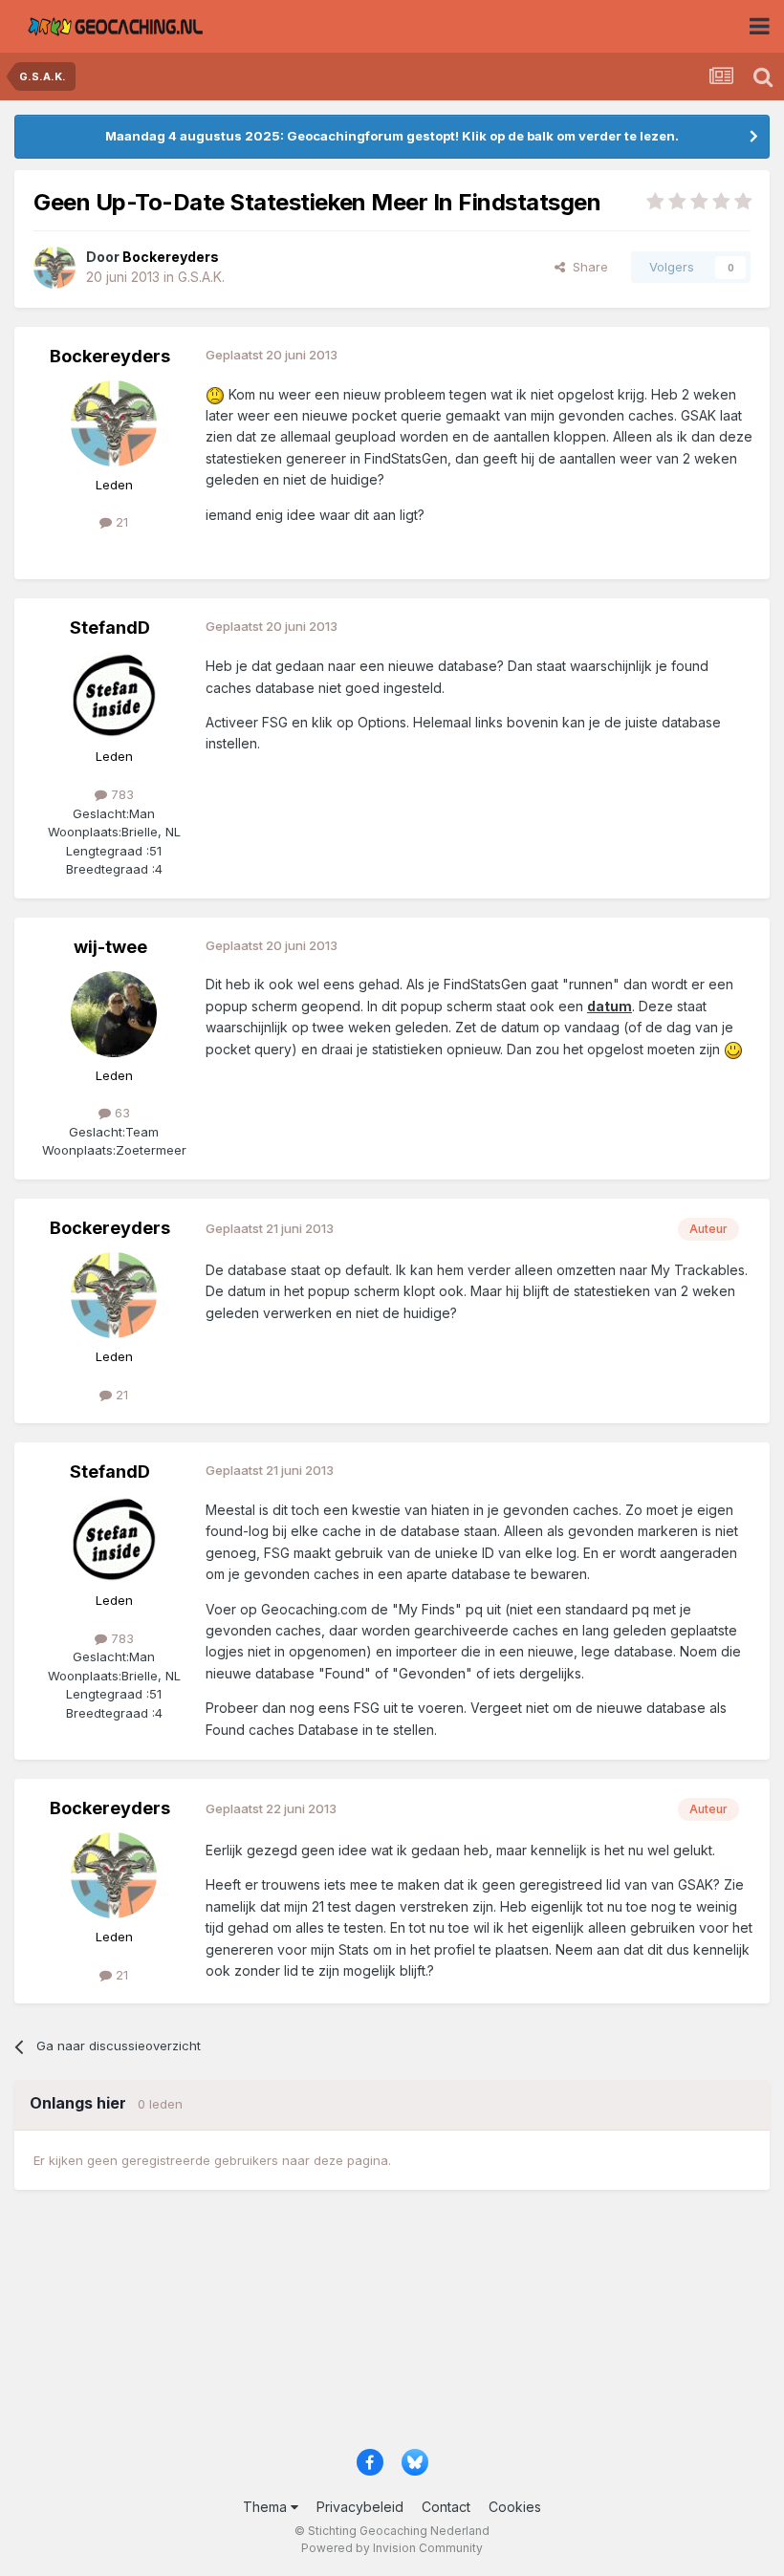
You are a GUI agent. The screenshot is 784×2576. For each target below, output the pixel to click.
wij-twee (110, 947)
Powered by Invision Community (392, 2548)
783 (120, 794)
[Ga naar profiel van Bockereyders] (54, 268)
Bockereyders (110, 356)
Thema (267, 2507)
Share (587, 267)
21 (120, 522)
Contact (446, 2507)
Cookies (515, 2507)
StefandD (110, 628)
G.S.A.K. (201, 277)
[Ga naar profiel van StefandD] (114, 695)
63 (120, 1113)
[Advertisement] (392, 2328)
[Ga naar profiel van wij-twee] (114, 1014)
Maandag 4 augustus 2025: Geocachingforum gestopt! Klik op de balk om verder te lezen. (392, 136)
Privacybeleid (360, 2507)
